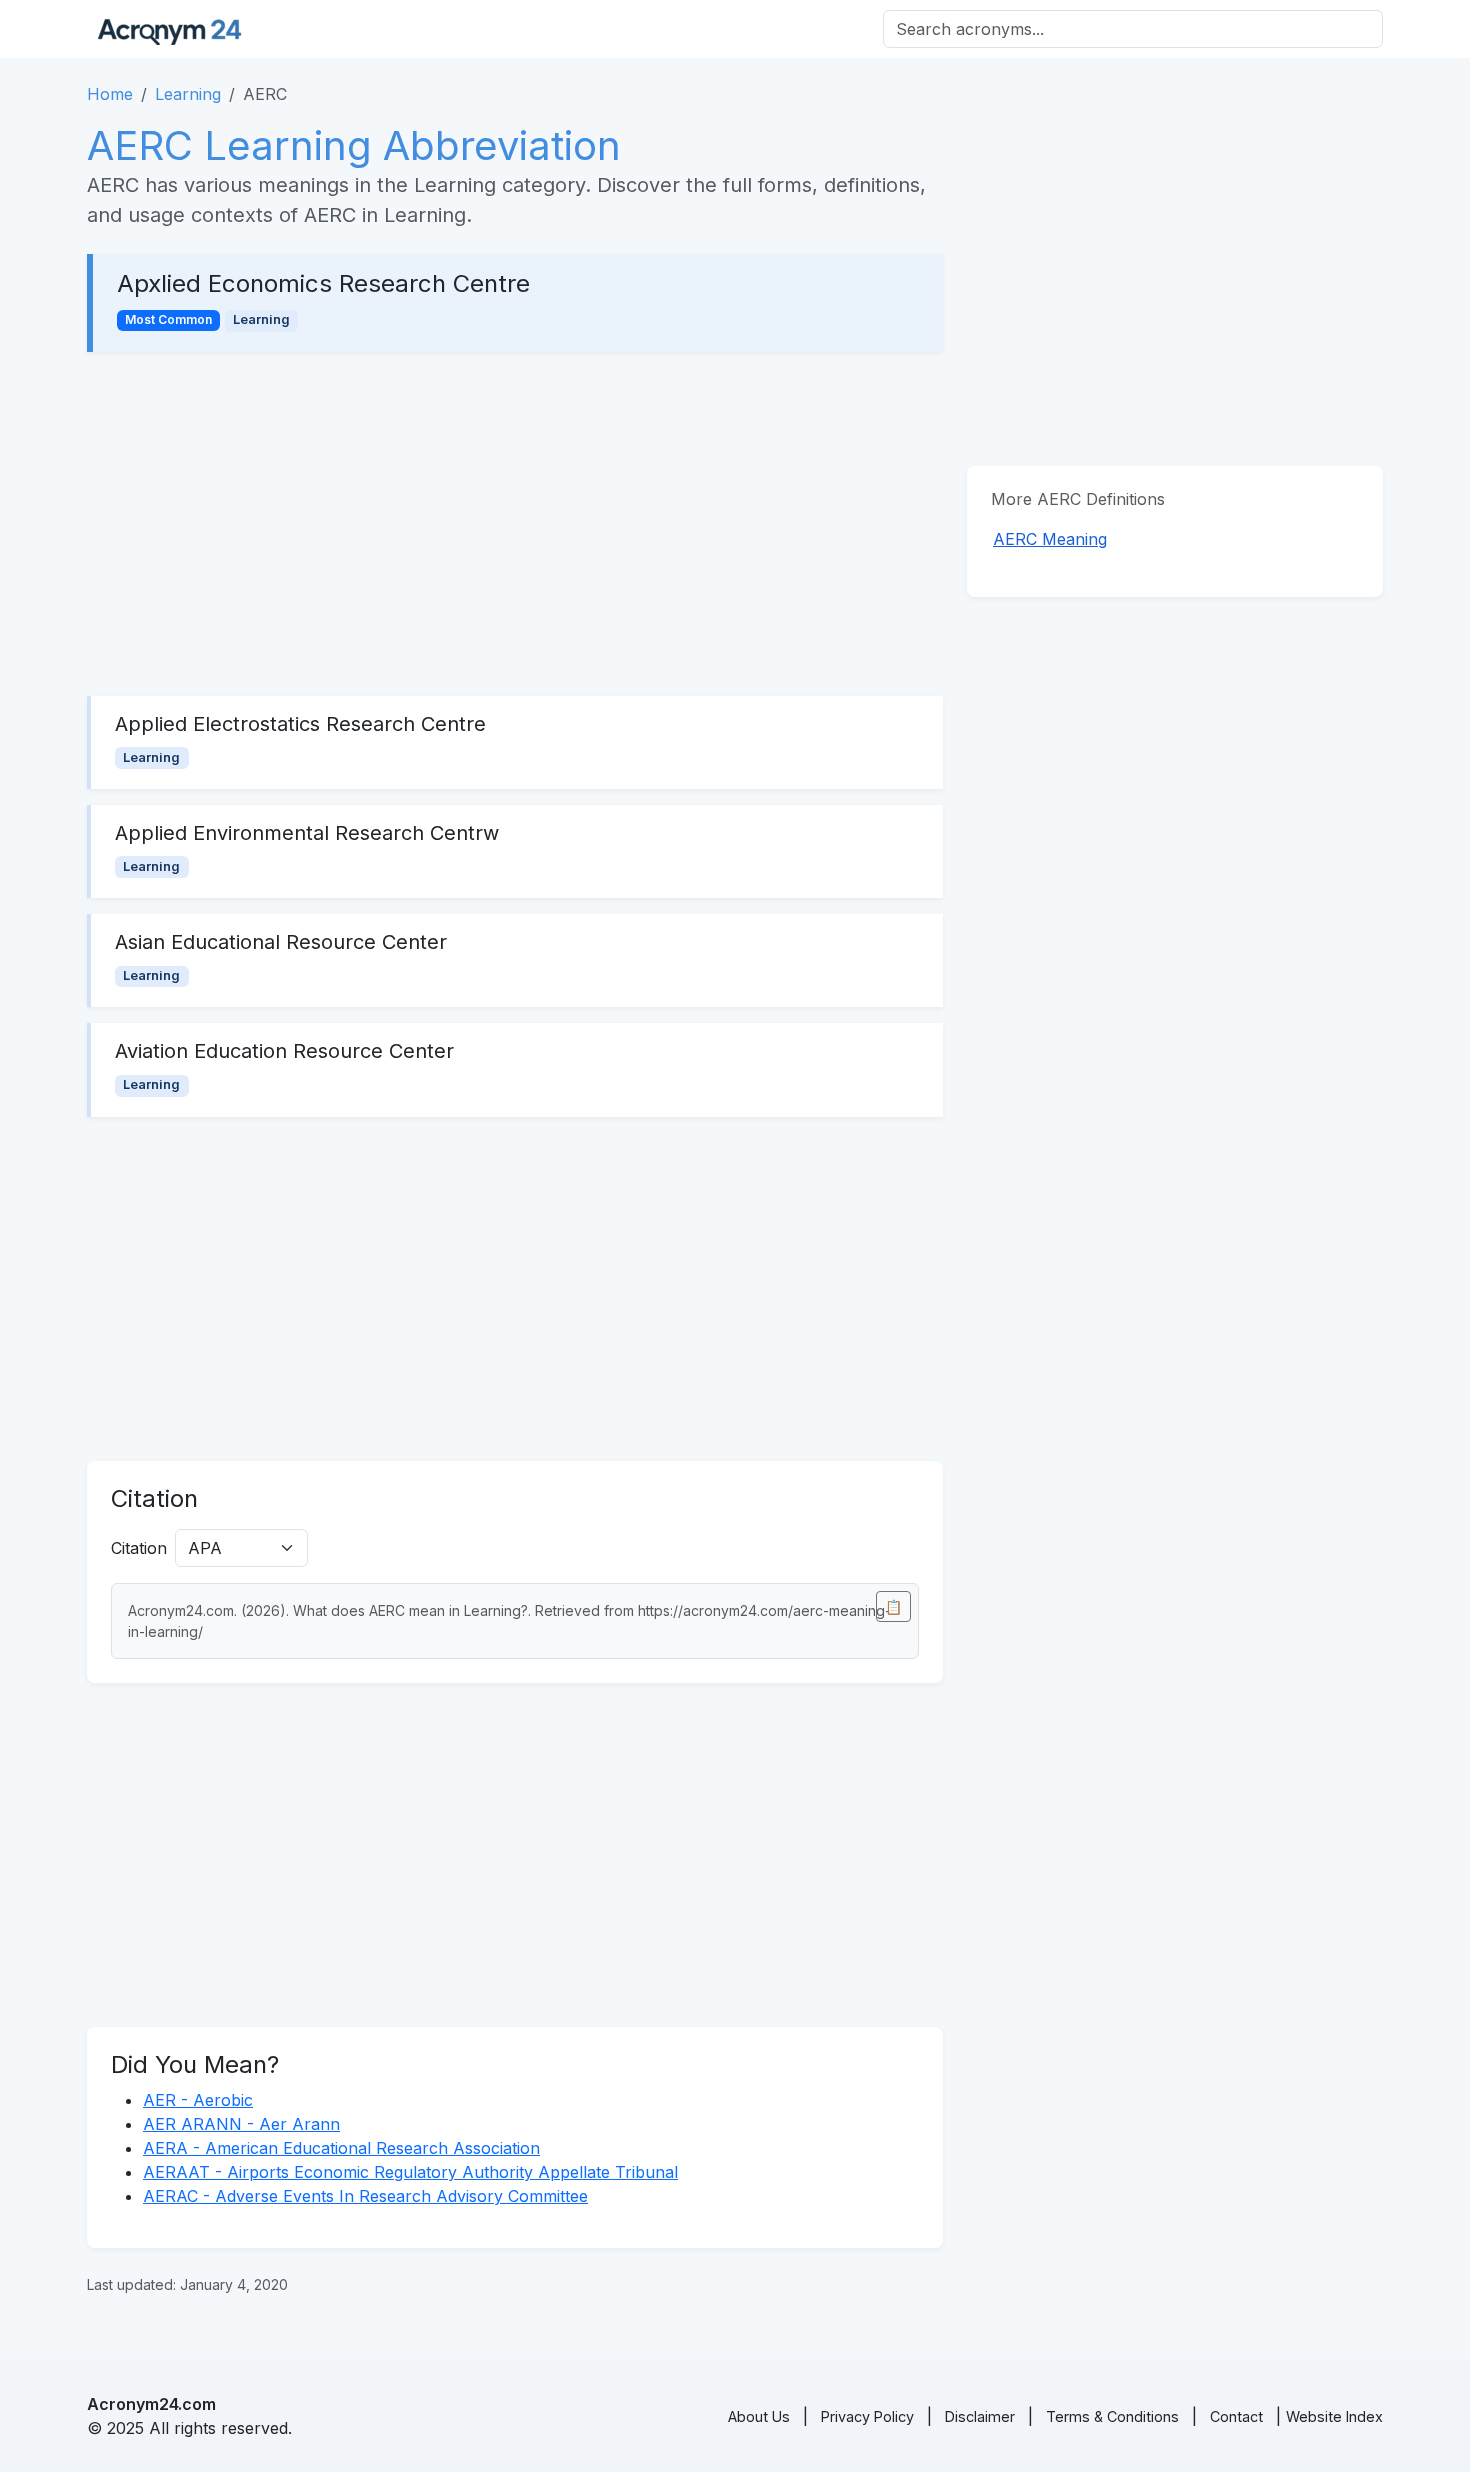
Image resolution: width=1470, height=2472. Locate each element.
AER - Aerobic (198, 2100)
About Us (759, 2416)
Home (110, 94)
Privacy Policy (867, 2416)
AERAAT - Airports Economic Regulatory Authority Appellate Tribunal (410, 2172)
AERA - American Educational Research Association (341, 2148)
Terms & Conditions (1112, 2416)
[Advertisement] (515, 524)
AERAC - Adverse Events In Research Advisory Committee (365, 2196)
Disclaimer (980, 2416)
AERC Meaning (1050, 539)
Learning (188, 94)
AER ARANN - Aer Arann (241, 2124)
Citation (139, 1548)
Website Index (1334, 2416)
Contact (1236, 2416)
